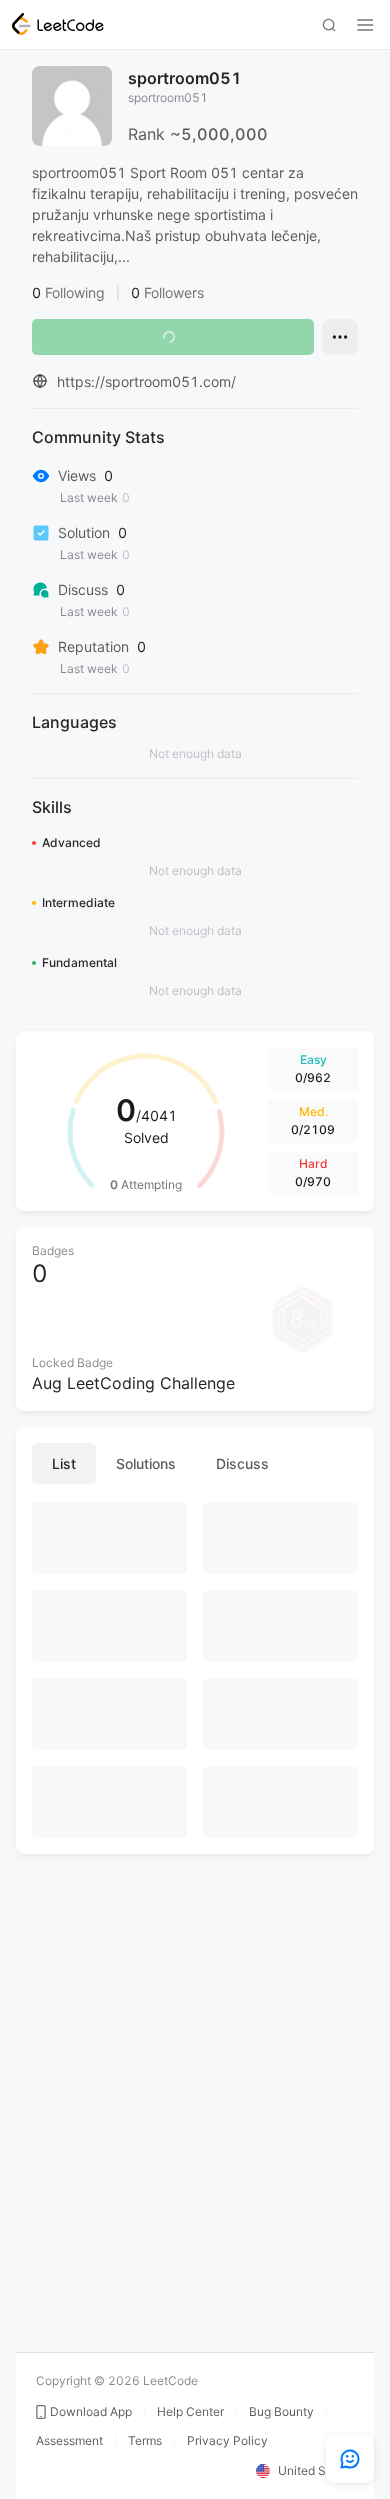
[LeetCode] (58, 24)
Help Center (190, 2412)
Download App (91, 2412)
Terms (145, 2441)
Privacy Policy (227, 2441)
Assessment (69, 2441)
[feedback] (350, 2459)
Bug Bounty (281, 2412)
